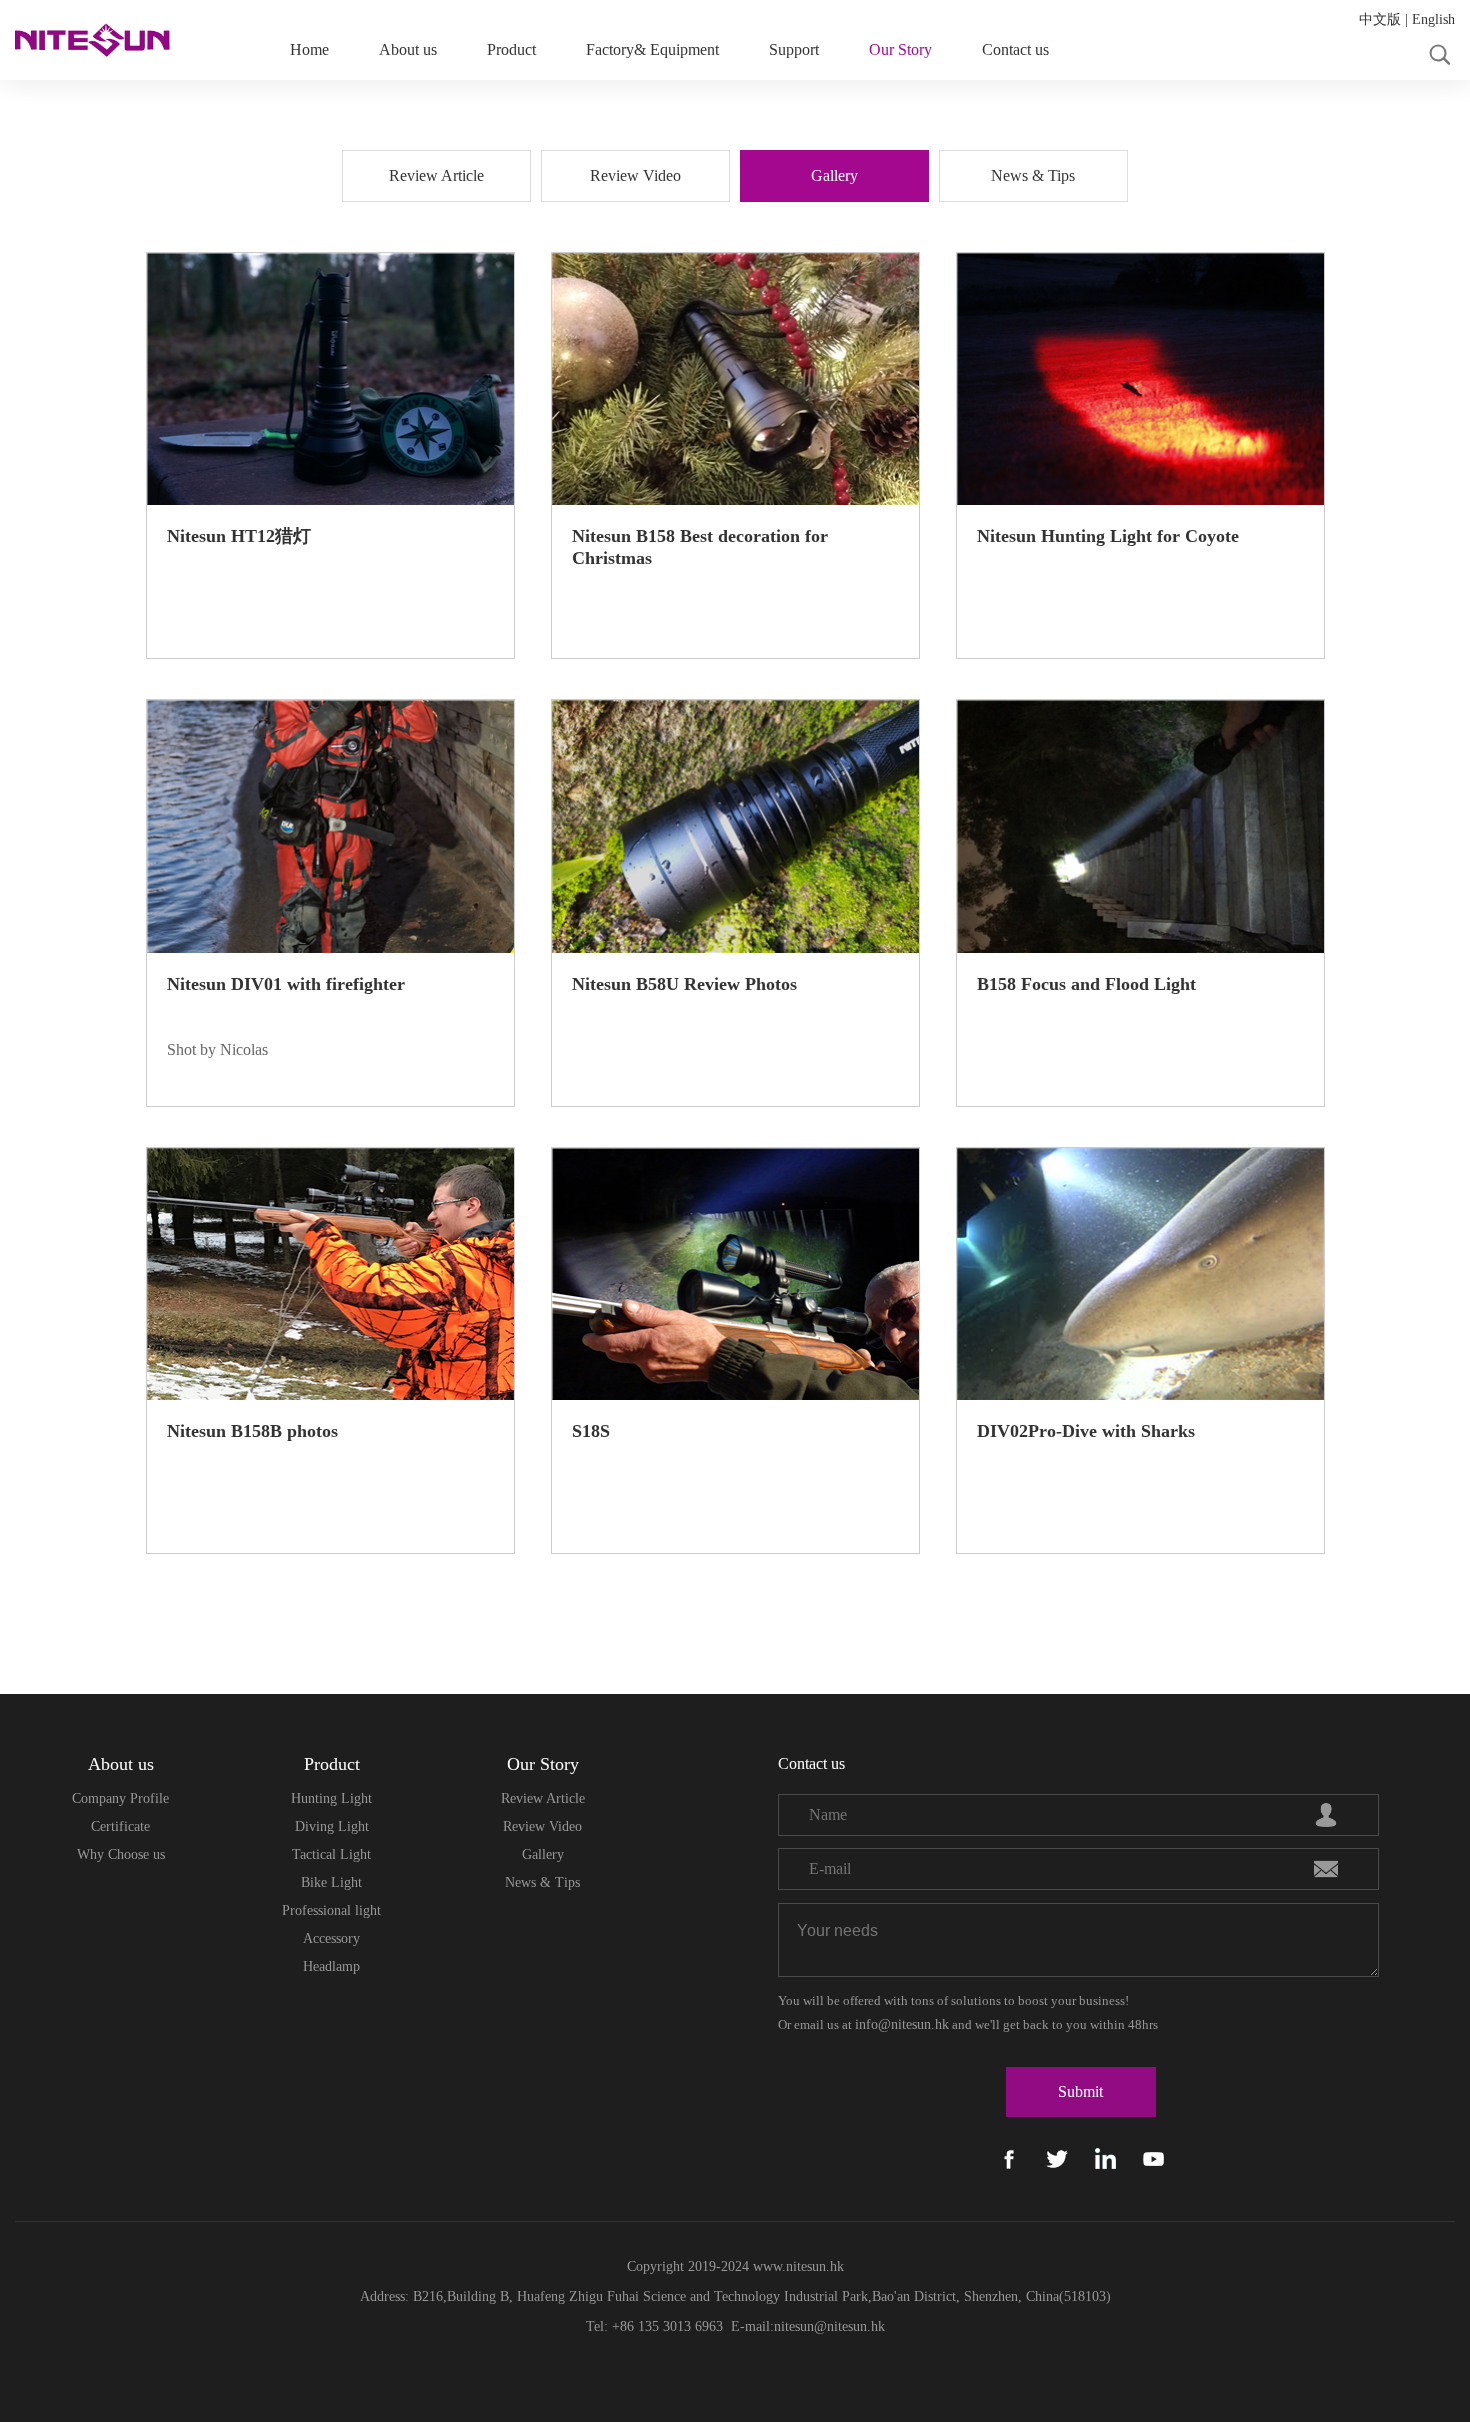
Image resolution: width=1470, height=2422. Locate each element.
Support (794, 49)
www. (767, 2266)
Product (511, 49)
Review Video (542, 1826)
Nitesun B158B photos (252, 1431)
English (1433, 19)
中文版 (1380, 19)
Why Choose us (121, 1854)
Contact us (1015, 49)
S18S (591, 1431)
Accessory (331, 1938)
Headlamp (331, 1966)
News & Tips (542, 1882)
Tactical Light (331, 1854)
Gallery (543, 1854)
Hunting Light (331, 1798)
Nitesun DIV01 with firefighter (286, 984)
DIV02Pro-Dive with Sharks (1086, 1431)
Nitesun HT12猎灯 (239, 536)
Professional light (331, 1910)
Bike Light (331, 1882)
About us (408, 49)
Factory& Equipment (652, 49)
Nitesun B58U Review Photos (684, 984)
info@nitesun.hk (902, 2024)
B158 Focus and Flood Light (1086, 984)
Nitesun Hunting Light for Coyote (1108, 536)
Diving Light (332, 1826)
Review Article (543, 1798)
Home (309, 49)
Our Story (900, 49)
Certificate (120, 1826)
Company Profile (120, 1798)
